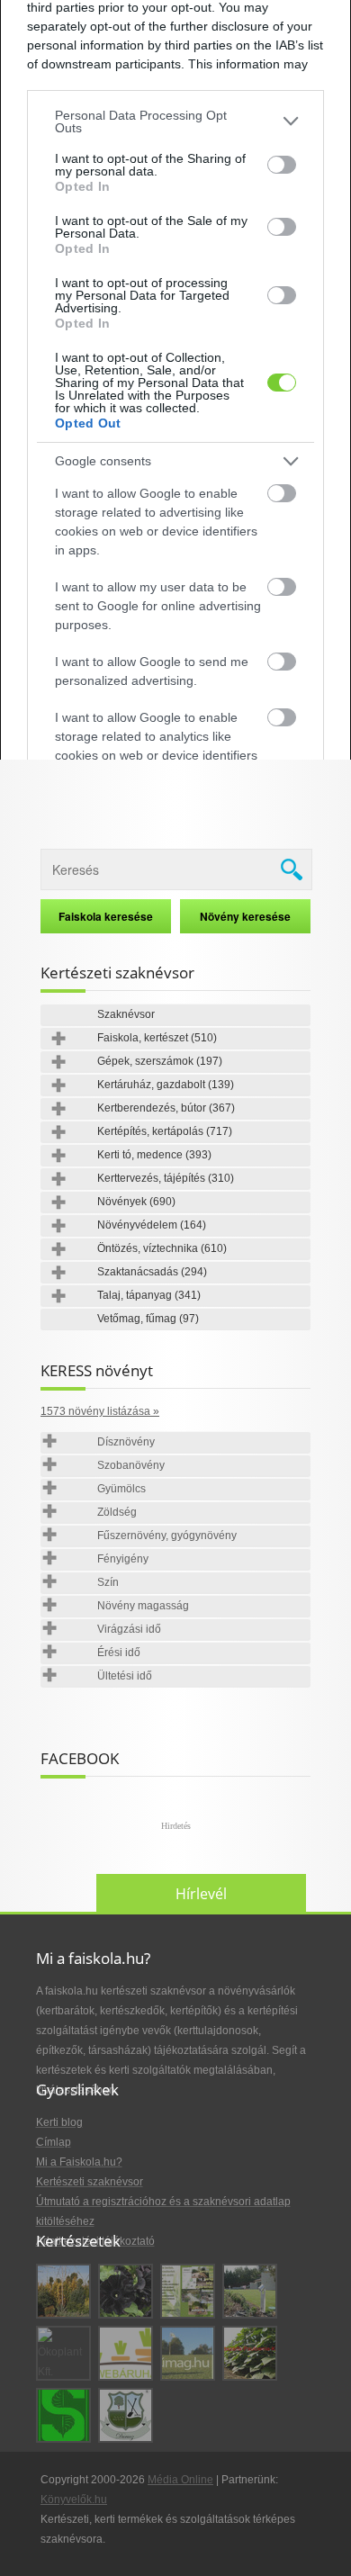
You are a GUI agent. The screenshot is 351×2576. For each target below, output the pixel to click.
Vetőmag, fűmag (148, 1319)
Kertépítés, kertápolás (165, 1131)
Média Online (180, 2480)
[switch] (282, 165)
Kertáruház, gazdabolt (166, 1085)
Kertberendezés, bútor (166, 1108)
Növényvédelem (152, 1225)
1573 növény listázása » (100, 1411)
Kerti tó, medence (154, 1155)
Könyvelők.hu (74, 2499)
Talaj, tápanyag (149, 1295)
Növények (136, 1202)
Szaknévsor (126, 1014)
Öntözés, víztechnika (162, 1248)
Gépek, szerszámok (160, 1061)
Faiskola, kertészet (157, 1038)
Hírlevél (201, 1894)
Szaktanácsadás (152, 1272)
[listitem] (175, 122)
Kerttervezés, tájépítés (166, 1178)
